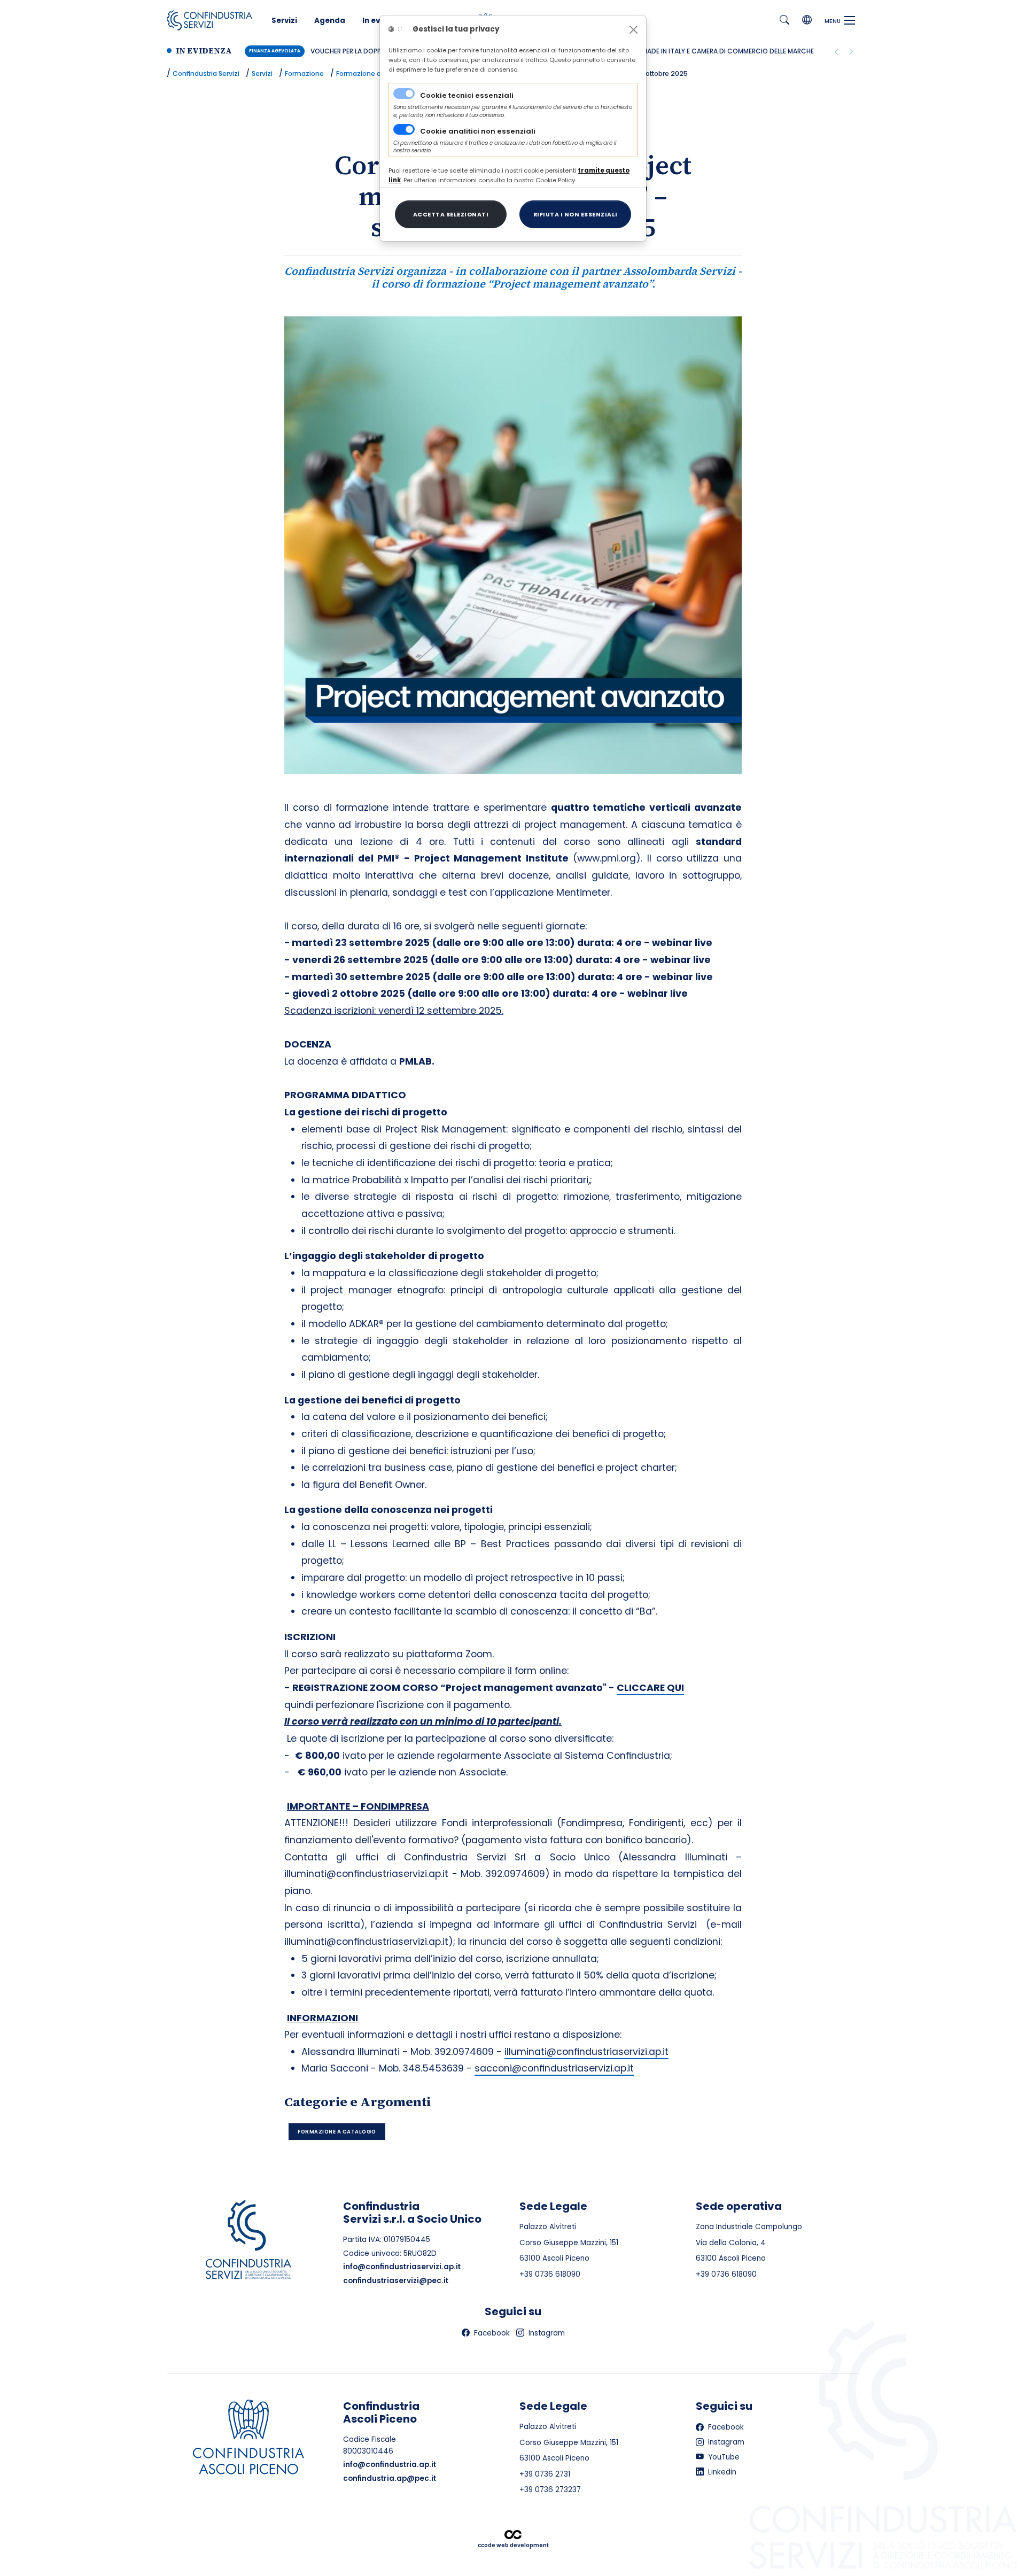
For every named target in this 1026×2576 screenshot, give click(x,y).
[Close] (634, 30)
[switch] (404, 129)
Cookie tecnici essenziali (467, 95)
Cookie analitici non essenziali (478, 131)
